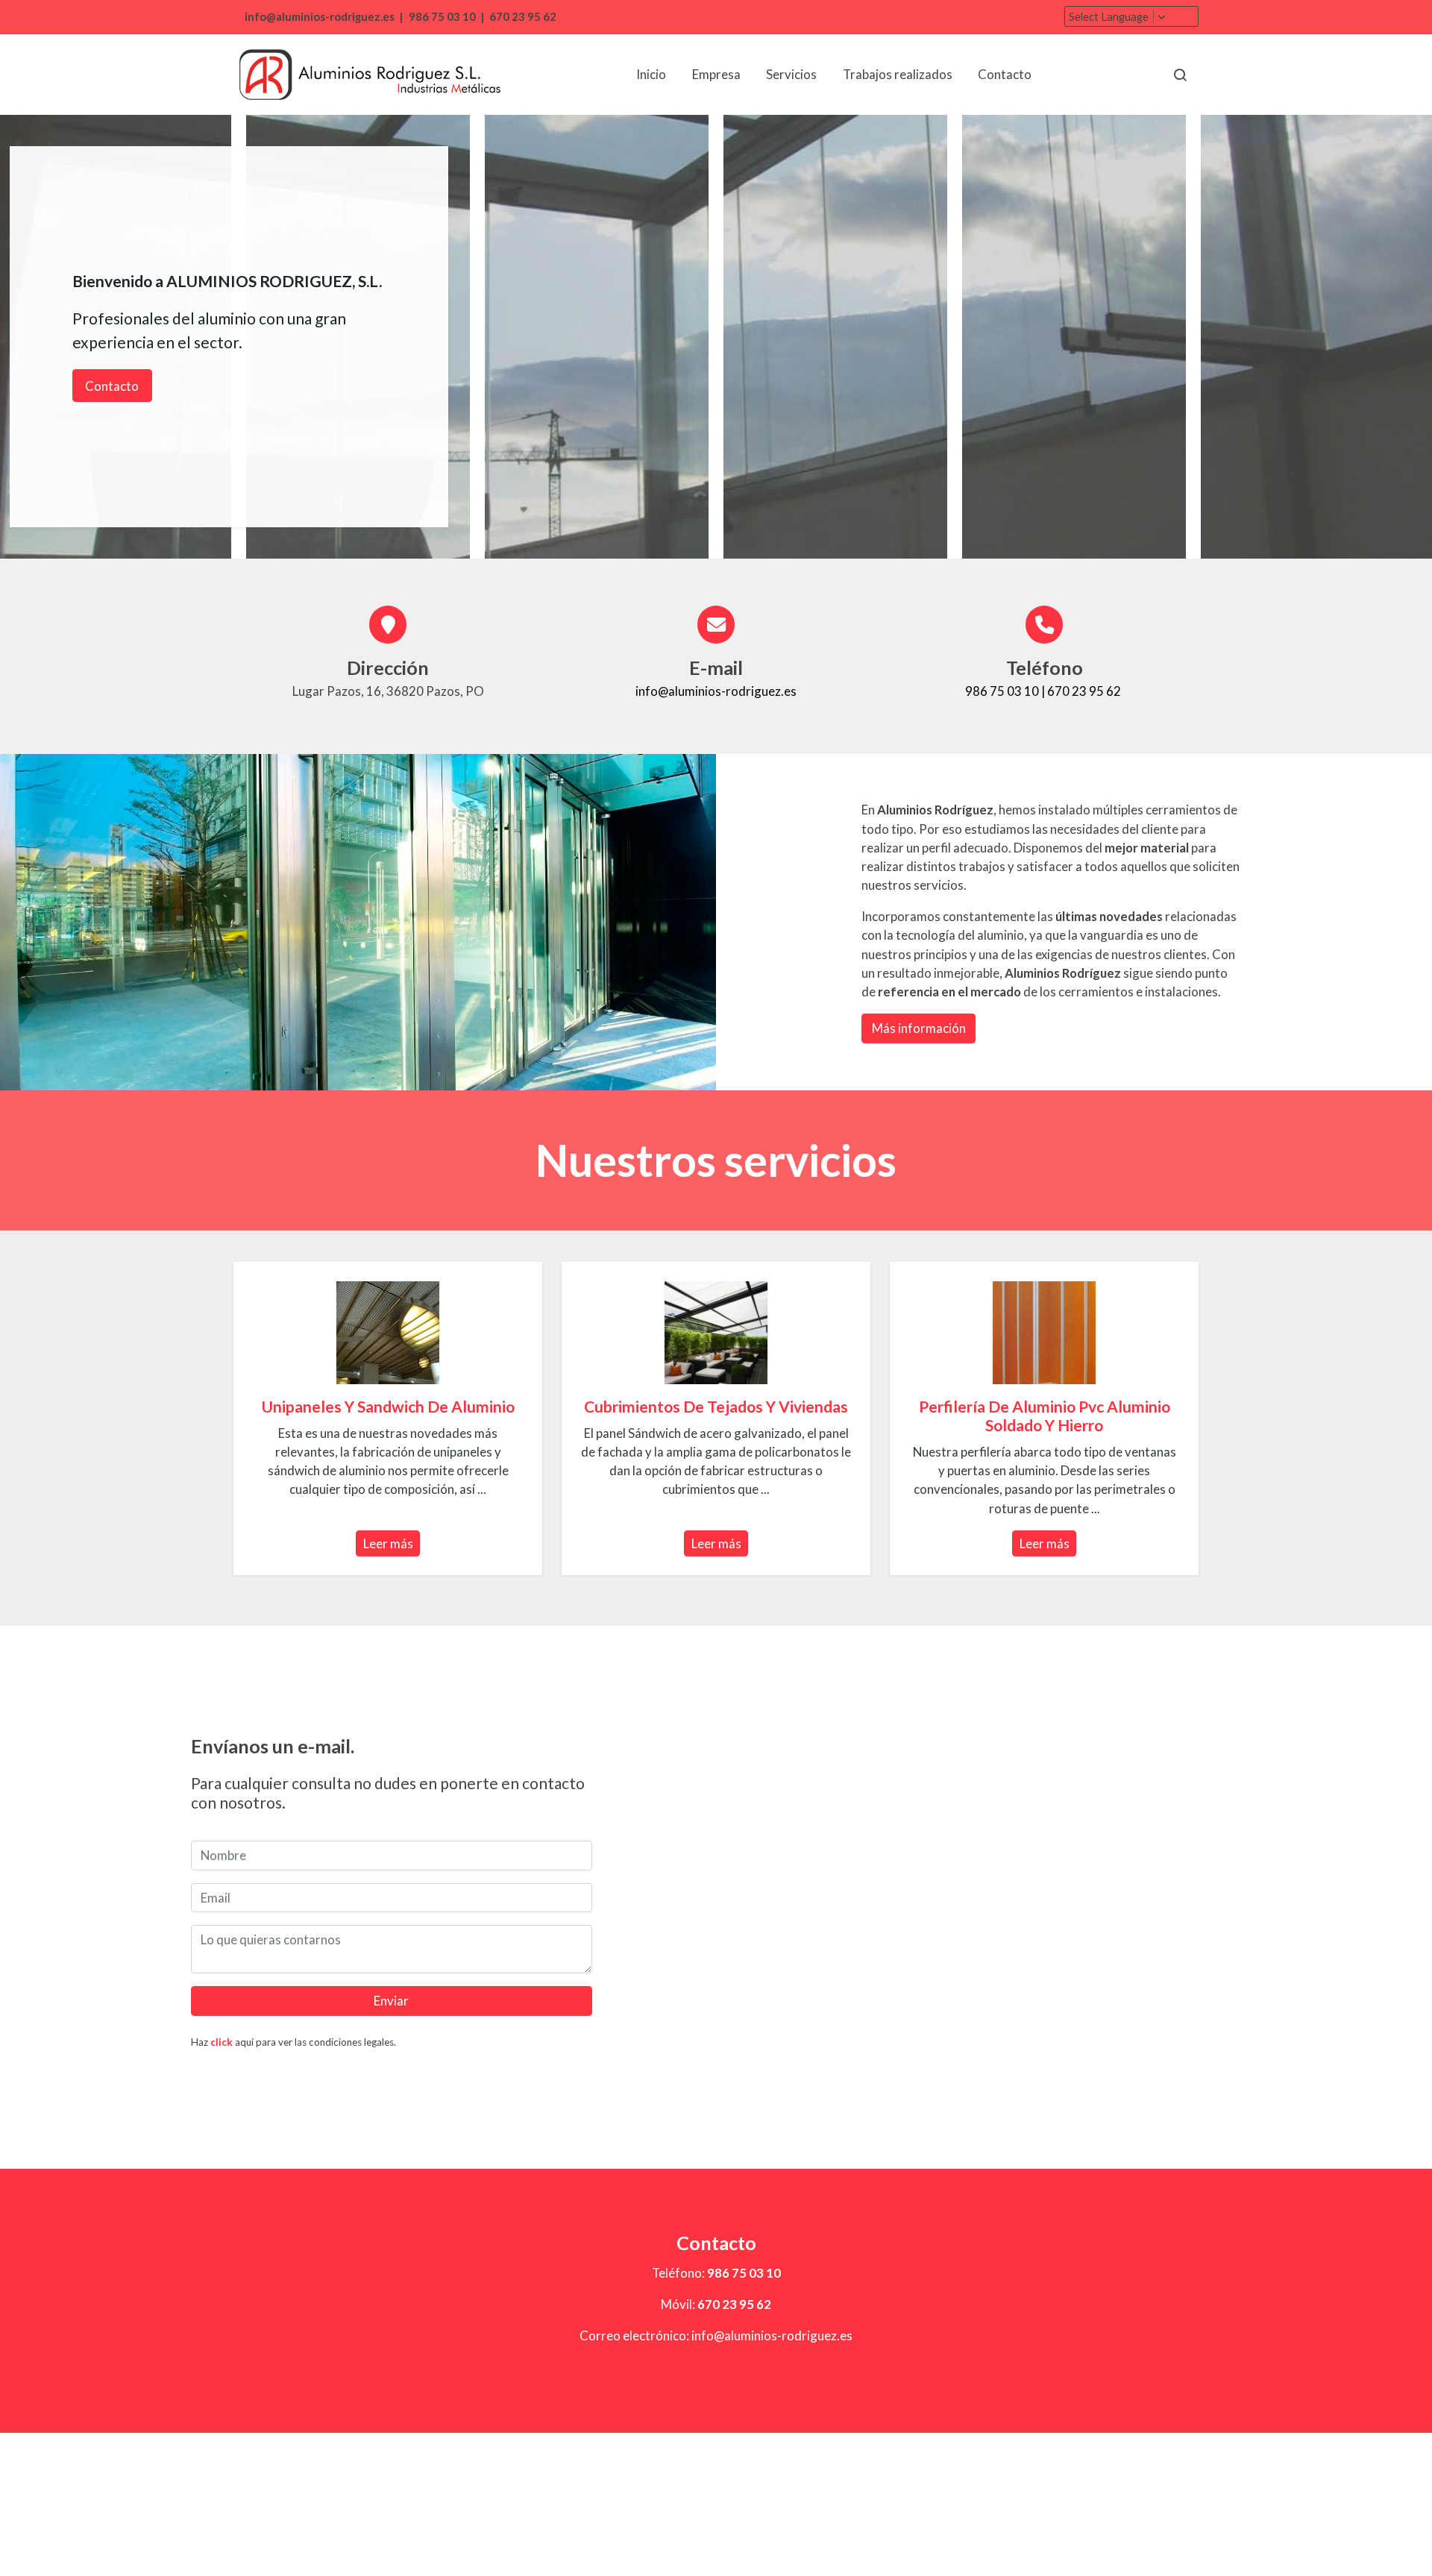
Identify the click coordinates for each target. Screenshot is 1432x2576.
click (222, 2042)
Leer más (388, 1543)
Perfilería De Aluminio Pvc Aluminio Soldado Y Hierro (1045, 1416)
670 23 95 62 (523, 17)
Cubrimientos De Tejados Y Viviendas (716, 1406)
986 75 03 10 (442, 17)
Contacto (112, 386)
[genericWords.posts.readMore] (387, 1331)
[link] (370, 75)
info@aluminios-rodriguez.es (318, 17)
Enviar (391, 2001)
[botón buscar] (1180, 75)
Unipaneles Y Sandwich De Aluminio (388, 1406)
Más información (919, 1028)
